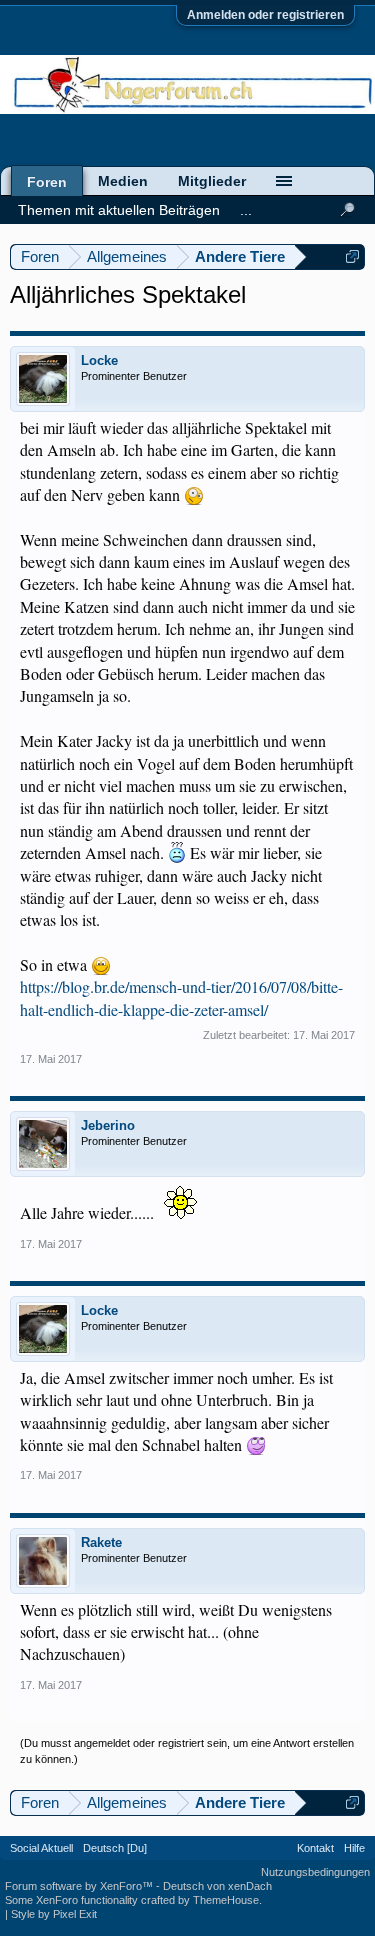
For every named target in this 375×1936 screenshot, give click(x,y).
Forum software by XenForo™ (80, 1886)
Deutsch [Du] (115, 1848)
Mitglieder (212, 181)
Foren (47, 182)
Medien (123, 181)
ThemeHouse (226, 1900)
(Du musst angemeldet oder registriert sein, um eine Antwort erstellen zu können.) (187, 1751)
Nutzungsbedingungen (315, 1872)
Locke (99, 360)
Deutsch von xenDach (217, 1886)
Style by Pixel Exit (54, 1914)
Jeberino (108, 1125)
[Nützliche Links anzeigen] (352, 256)
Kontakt (315, 1848)
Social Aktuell (41, 1848)
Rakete (101, 1542)
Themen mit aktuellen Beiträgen (119, 210)
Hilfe (354, 1848)
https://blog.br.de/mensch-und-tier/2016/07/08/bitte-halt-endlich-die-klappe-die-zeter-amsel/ (181, 997)
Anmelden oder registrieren (265, 15)
